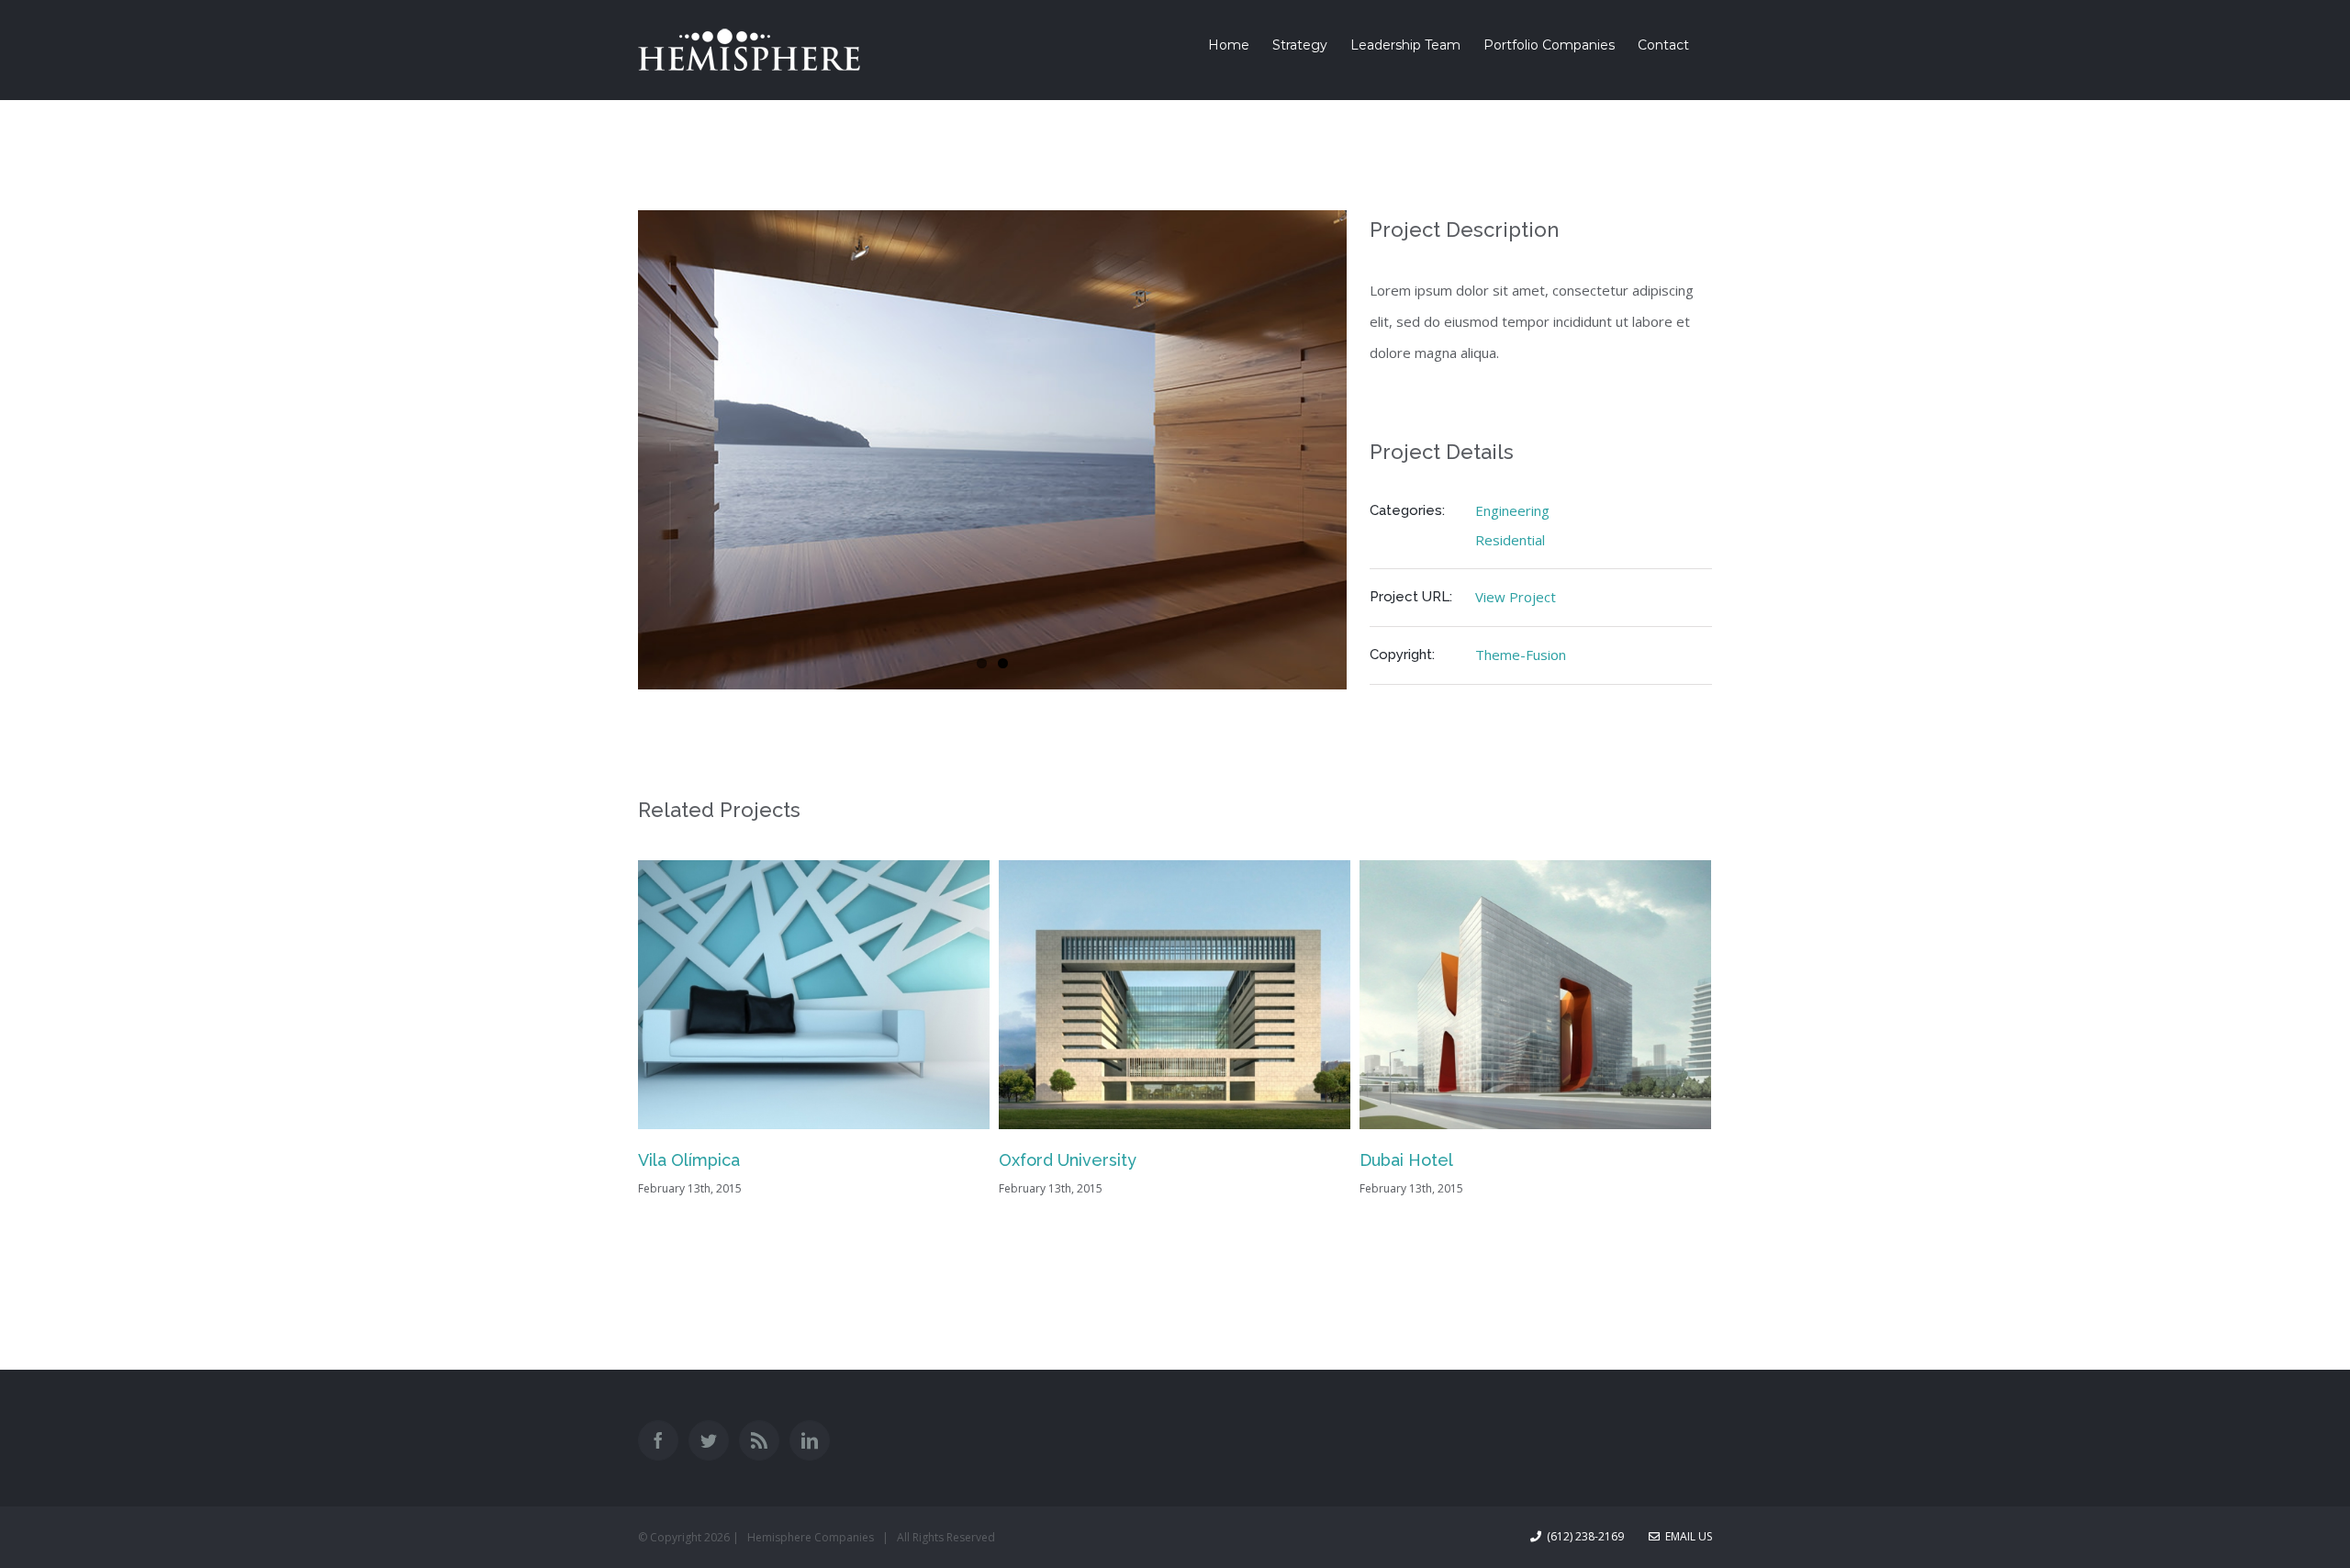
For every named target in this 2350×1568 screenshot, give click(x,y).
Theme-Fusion (1521, 655)
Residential (1510, 540)
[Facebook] (658, 1440)
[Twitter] (709, 1440)
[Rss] (759, 1440)
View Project (1516, 597)
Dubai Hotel (1406, 1160)
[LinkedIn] (810, 1440)
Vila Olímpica (689, 1160)
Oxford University (1068, 1160)
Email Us (1686, 1536)
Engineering (1512, 510)
